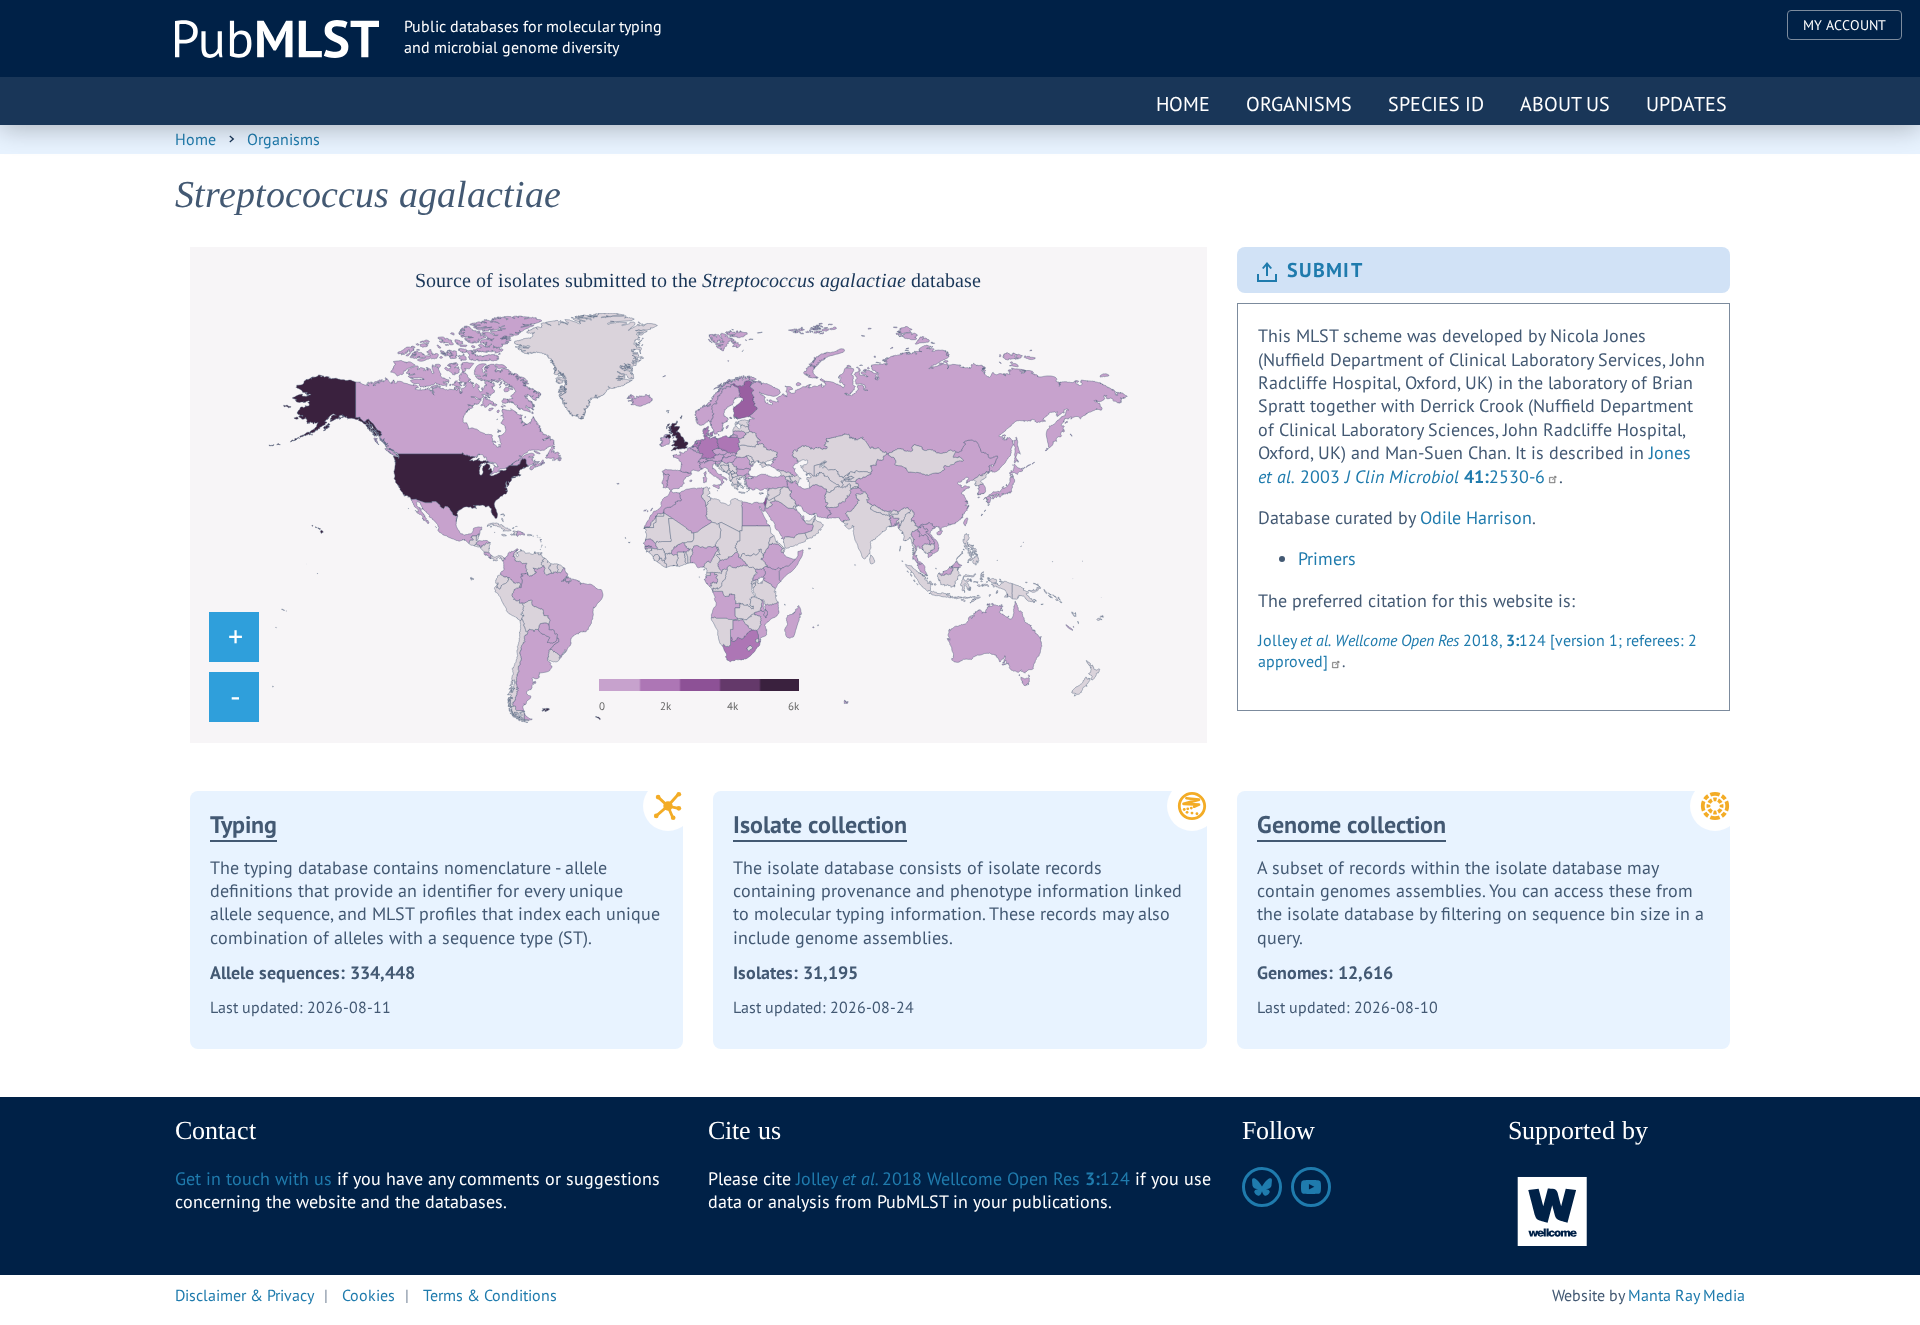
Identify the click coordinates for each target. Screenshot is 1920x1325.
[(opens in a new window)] (1553, 1209)
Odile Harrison (1476, 517)
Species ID (1436, 104)
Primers (1327, 558)
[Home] (277, 39)
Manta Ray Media (1686, 1295)
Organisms (1299, 104)
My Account (1844, 25)
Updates (1686, 104)
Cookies (368, 1295)
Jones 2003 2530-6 (1474, 464)
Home (1183, 104)
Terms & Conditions (490, 1295)
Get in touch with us (253, 1178)
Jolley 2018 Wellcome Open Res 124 (963, 1178)
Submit (1325, 270)
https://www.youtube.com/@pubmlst (1311, 1187)
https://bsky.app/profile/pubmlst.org (1262, 1187)
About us (1565, 104)
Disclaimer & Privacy (244, 1295)
